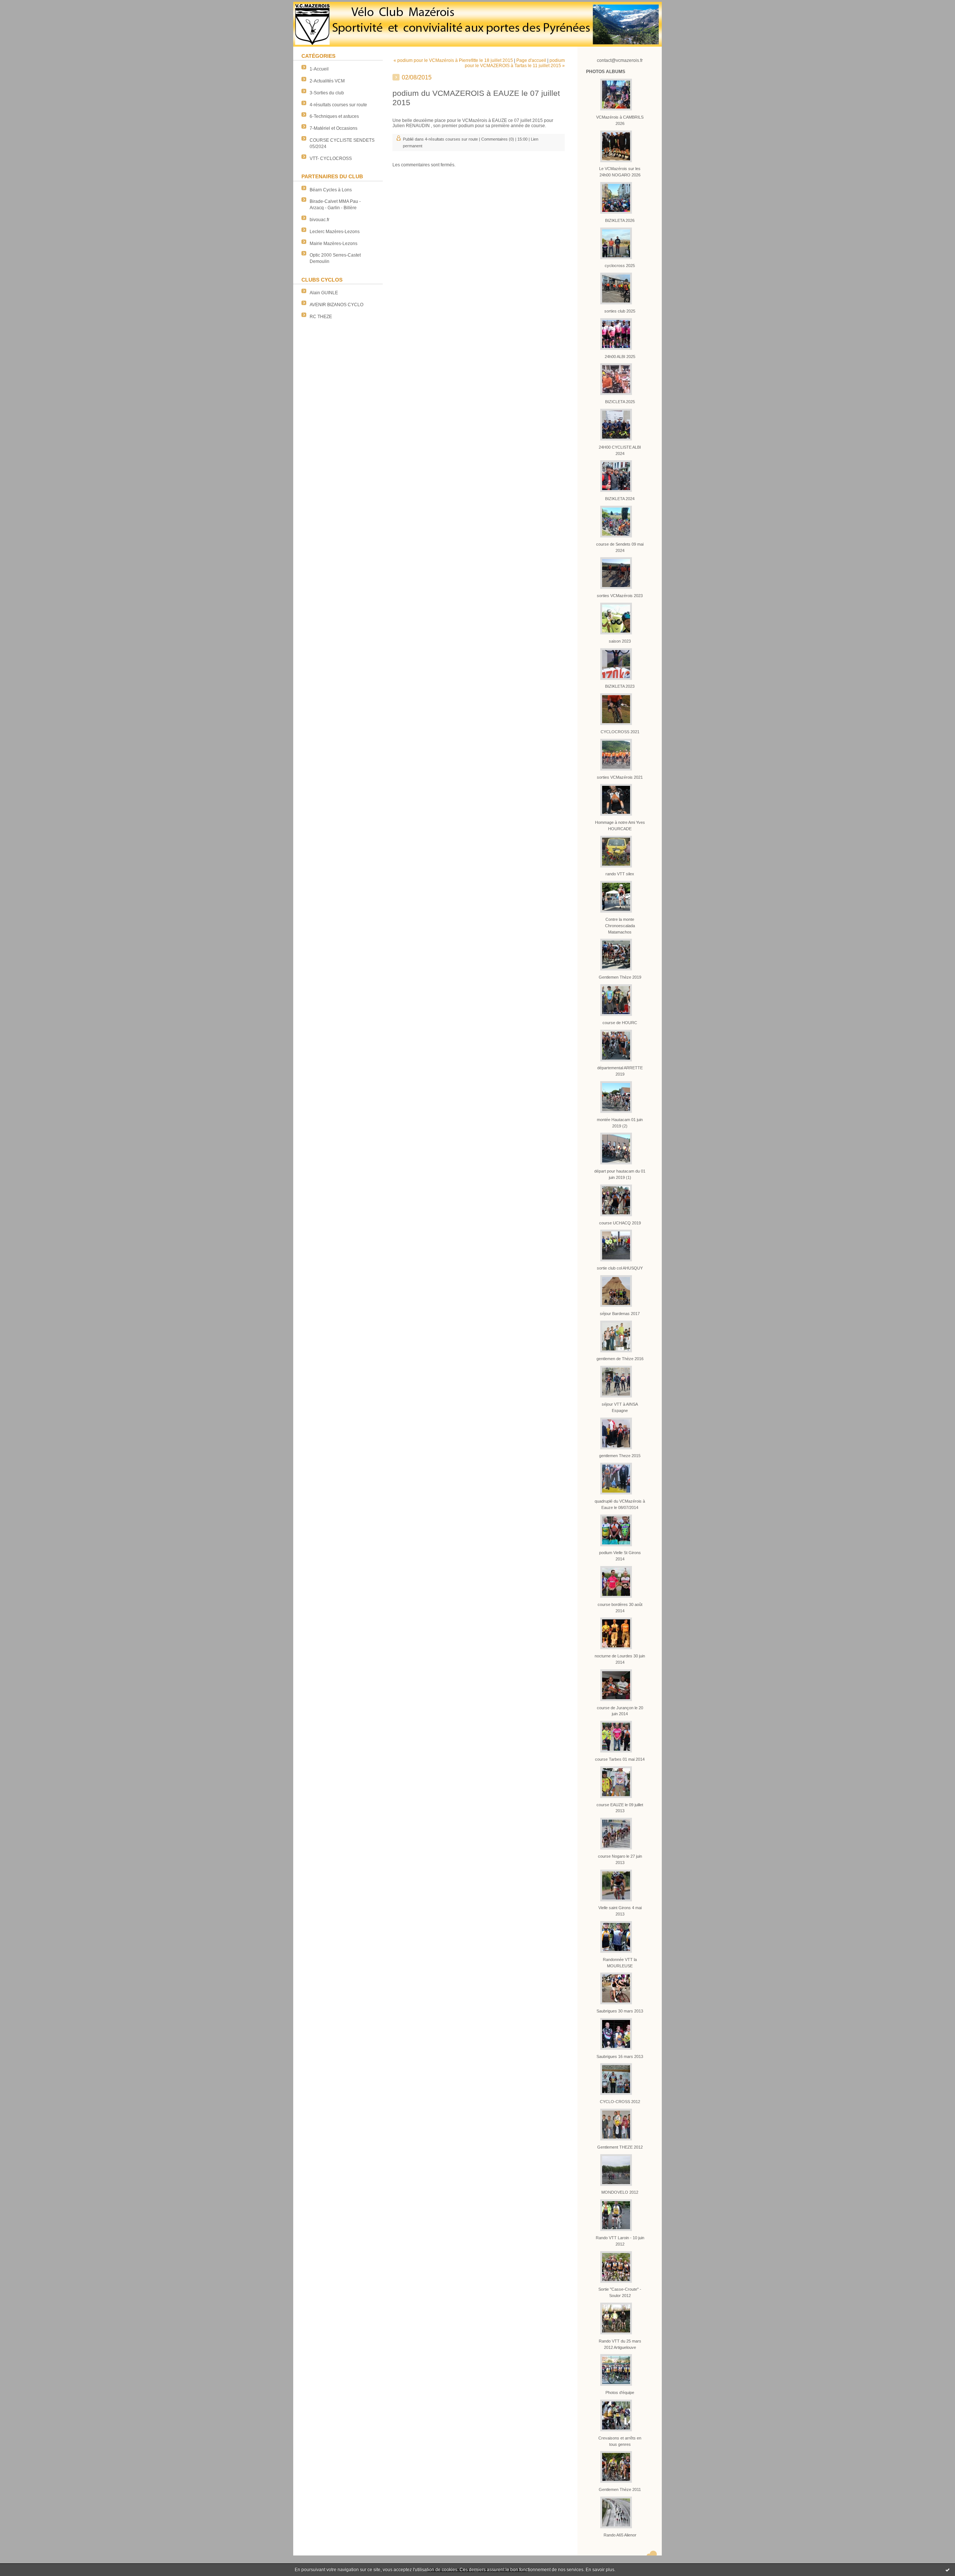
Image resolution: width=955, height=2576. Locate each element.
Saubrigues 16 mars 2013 (620, 2056)
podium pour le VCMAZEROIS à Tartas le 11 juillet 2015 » (515, 63)
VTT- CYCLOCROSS (331, 159)
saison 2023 (620, 641)
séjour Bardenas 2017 (620, 1314)
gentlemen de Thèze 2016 (620, 1359)
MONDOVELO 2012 (620, 2192)
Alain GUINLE (324, 293)
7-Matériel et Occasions (334, 128)
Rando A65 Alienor (620, 2535)
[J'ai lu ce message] (948, 2570)
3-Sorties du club (327, 93)
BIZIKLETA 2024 (620, 499)
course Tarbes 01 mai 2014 (620, 1759)
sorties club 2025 (620, 311)
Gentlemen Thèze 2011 (620, 2489)
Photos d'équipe (620, 2393)
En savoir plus (600, 2570)
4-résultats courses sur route (338, 105)
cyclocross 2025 (620, 266)
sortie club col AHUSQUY (620, 1268)
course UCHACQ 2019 (620, 1223)
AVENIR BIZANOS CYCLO (336, 305)
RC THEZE (321, 317)
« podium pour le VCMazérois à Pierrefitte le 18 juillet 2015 (453, 60)
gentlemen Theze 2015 (620, 1456)
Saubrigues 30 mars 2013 (620, 2011)
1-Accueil (319, 69)
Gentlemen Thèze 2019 (620, 977)
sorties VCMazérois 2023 (620, 596)
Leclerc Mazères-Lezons (335, 232)
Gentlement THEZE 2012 (620, 2147)
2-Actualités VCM (327, 81)
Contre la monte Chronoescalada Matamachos (620, 926)
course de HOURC (620, 1023)
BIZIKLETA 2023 (620, 686)
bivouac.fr (320, 220)
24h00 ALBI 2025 (620, 357)
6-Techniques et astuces (334, 116)
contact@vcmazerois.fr (620, 60)
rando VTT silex (620, 874)
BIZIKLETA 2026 (620, 220)
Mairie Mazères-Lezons (334, 244)
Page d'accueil (531, 60)
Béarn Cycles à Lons (331, 190)
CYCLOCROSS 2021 (620, 732)
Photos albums (606, 72)
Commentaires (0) (498, 139)
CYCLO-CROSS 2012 (620, 2102)
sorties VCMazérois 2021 (620, 777)
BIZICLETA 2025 (620, 402)
